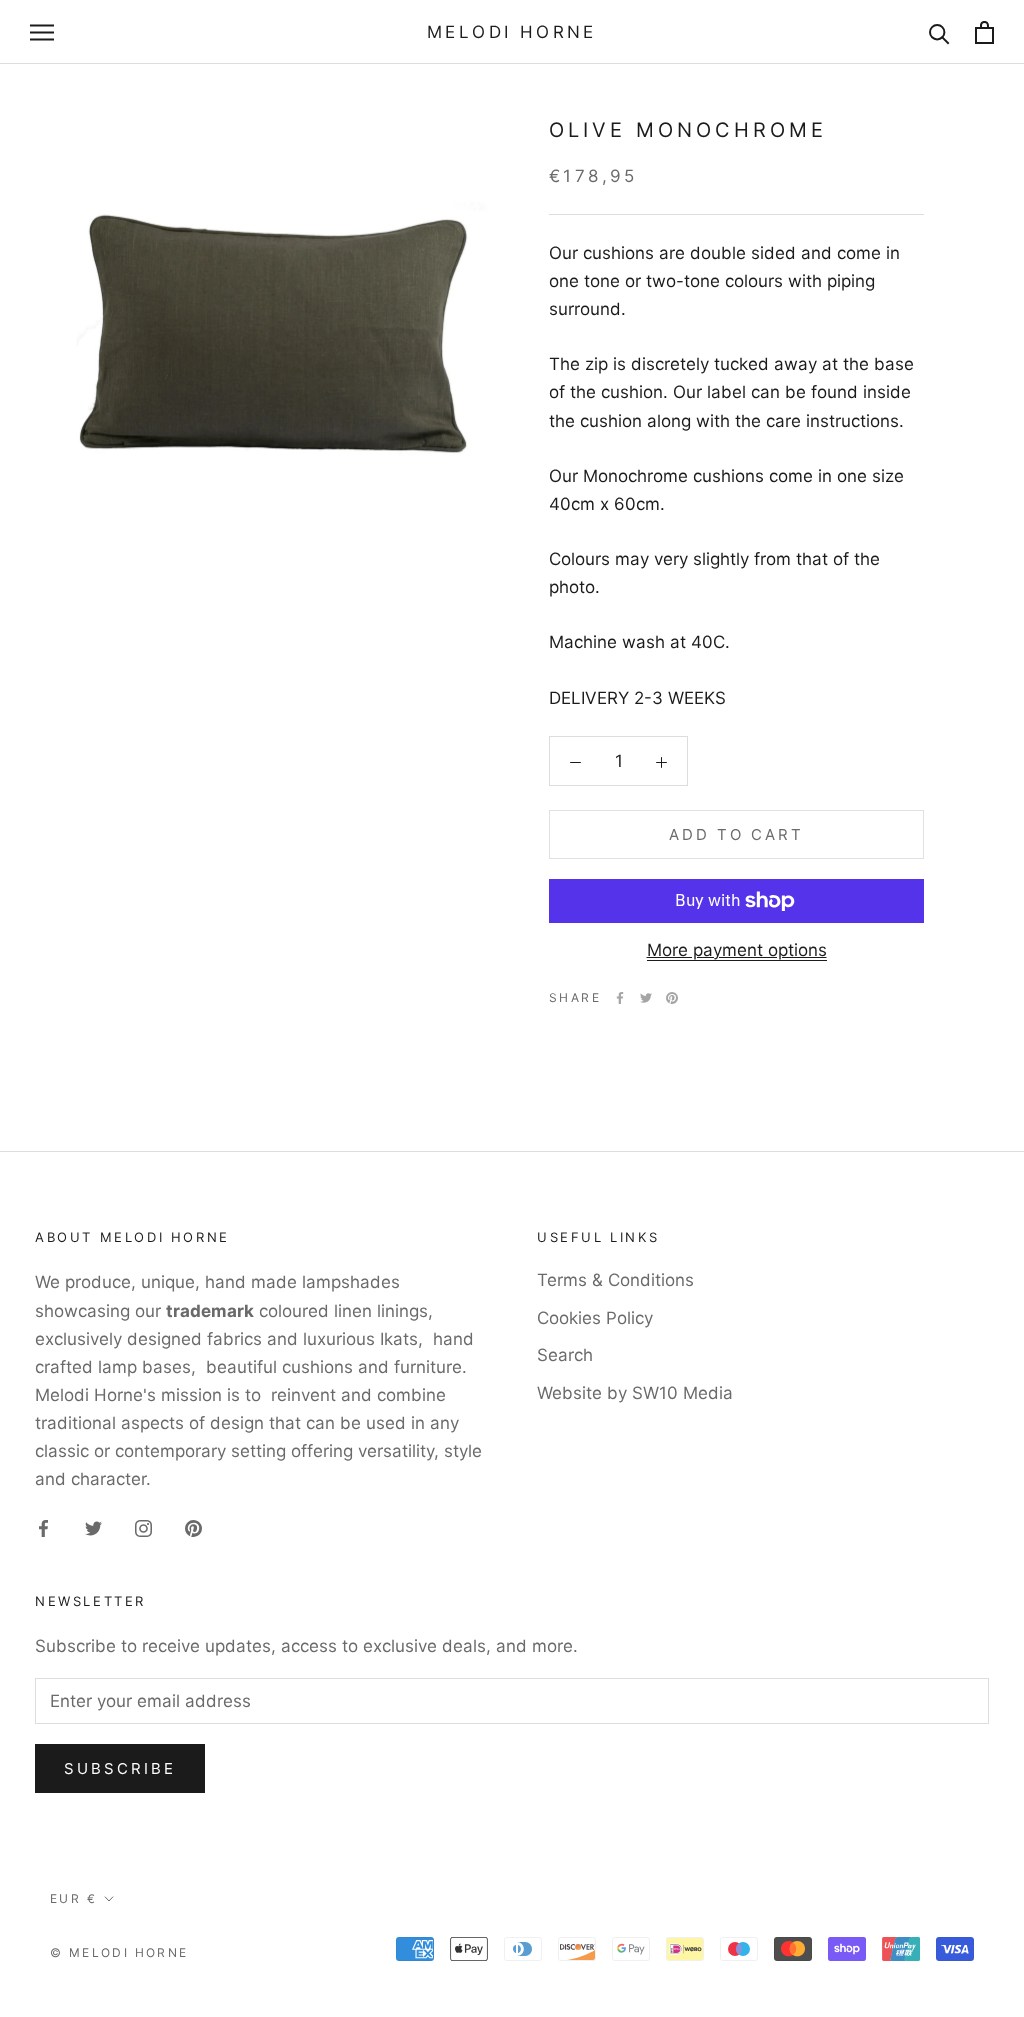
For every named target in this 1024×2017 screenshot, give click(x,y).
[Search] (939, 32)
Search (565, 1355)
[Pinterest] (672, 998)
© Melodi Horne (119, 1952)
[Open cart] (984, 32)
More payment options (737, 950)
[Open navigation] (42, 32)
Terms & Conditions (615, 1280)
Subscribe (120, 1768)
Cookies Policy (595, 1318)
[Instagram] (143, 1527)
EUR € (73, 1898)
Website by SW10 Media (635, 1393)
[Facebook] (620, 998)
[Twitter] (646, 998)
